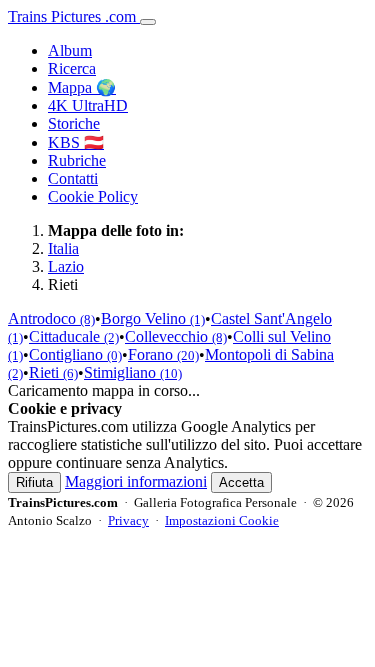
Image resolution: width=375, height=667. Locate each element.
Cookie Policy (93, 196)
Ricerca (72, 68)
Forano (163, 354)
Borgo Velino (153, 318)
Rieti (53, 372)
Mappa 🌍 (82, 87)
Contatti (73, 178)
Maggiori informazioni (136, 481)
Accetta (241, 482)
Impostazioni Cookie (222, 520)
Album (70, 50)
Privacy (128, 520)
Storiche (74, 123)
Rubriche (77, 160)
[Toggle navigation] (148, 22)
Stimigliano (133, 372)
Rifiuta (34, 482)
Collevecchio (176, 336)
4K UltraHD (88, 105)
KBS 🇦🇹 (76, 142)
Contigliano (75, 354)
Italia (63, 248)
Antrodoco (51, 318)
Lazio (66, 266)
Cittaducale (74, 336)
